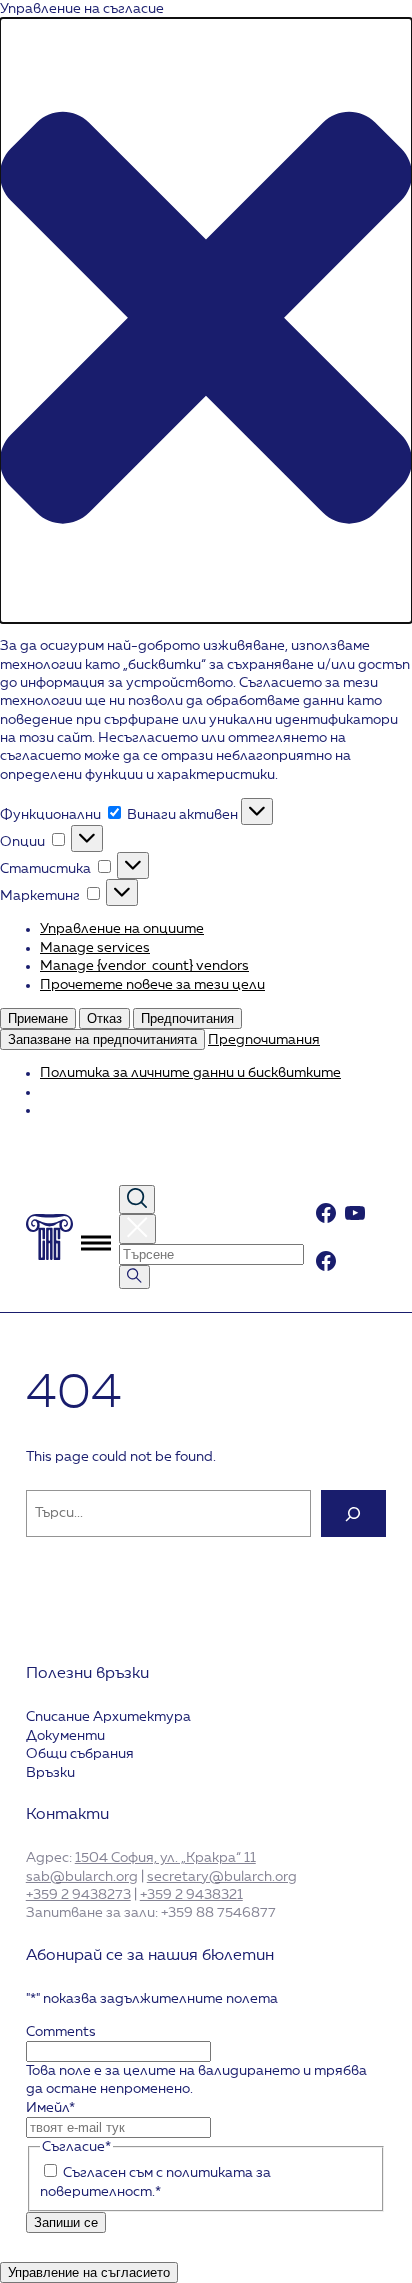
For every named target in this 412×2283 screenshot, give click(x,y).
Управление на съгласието (89, 2272)
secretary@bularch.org (222, 1877)
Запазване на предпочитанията (102, 1039)
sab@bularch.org (82, 1877)
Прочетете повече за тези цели (152, 985)
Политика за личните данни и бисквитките (190, 1073)
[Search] (354, 1513)
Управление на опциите (122, 929)
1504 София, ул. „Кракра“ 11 (165, 1858)
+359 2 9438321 (191, 1895)
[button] (206, 320)
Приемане (38, 1018)
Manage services (95, 948)
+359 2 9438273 (78, 1895)
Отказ (104, 1018)
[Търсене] (134, 1277)
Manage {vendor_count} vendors (144, 966)
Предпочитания (187, 1018)
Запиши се (66, 2222)
